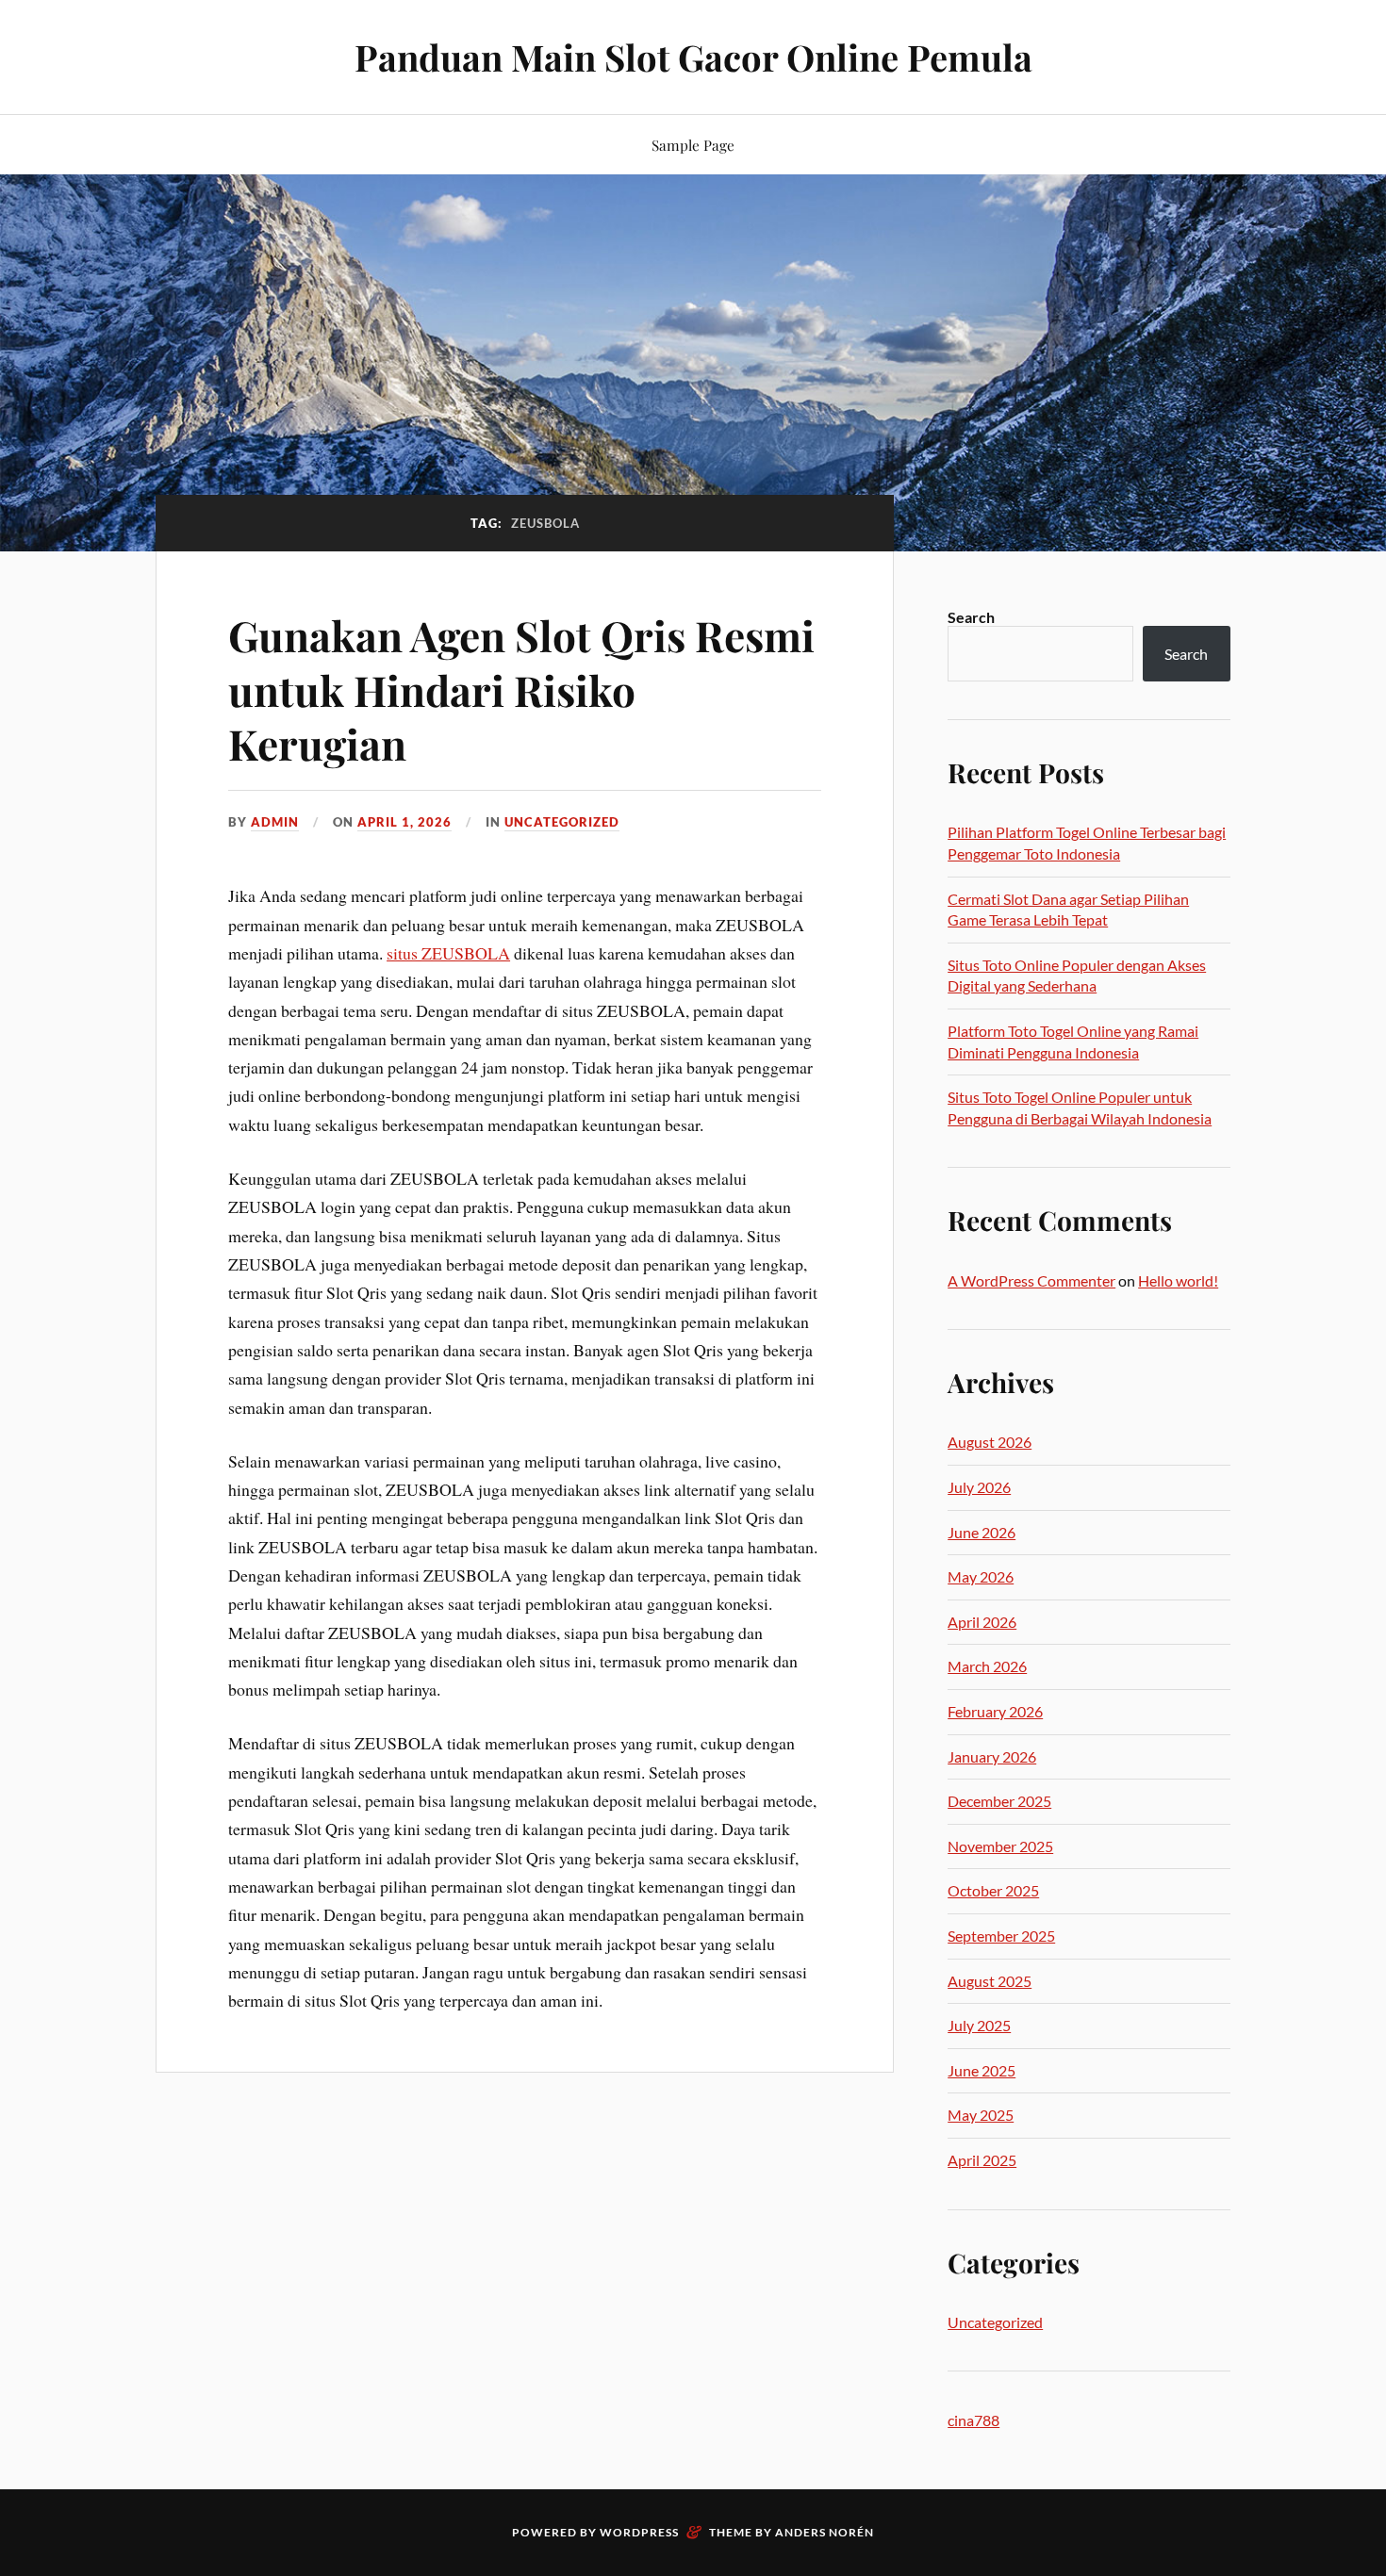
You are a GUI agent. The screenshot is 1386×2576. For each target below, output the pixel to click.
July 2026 (979, 1487)
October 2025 (993, 1890)
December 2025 (999, 1801)
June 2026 (982, 1532)
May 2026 (981, 1576)
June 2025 (982, 2070)
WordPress (639, 2532)
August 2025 (990, 1981)
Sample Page (693, 145)
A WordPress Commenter (1031, 1280)
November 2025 (1000, 1846)
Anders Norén (825, 2532)
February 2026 (995, 1711)
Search (971, 617)
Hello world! (1178, 1280)
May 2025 (981, 2115)
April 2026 (982, 1622)
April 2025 (982, 2160)
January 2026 (992, 1756)
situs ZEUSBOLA (448, 953)
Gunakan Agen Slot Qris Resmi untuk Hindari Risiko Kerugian (521, 689)
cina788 (973, 2420)
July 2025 (979, 2025)
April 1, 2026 (404, 822)
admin (275, 822)
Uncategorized (562, 822)
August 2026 (990, 1442)
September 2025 (1001, 1936)
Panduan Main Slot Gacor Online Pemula (693, 57)
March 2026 (987, 1666)
